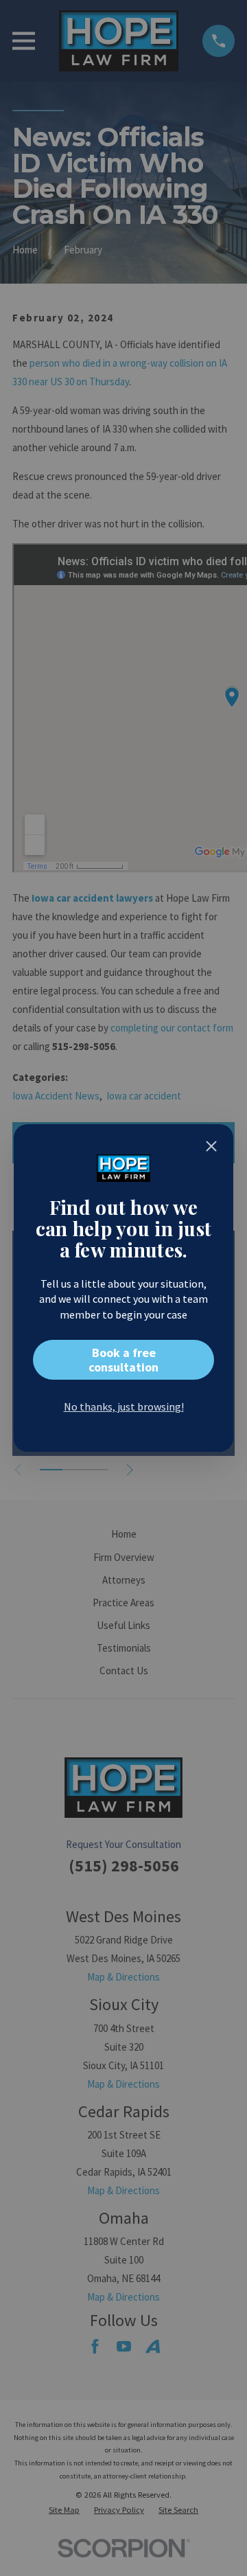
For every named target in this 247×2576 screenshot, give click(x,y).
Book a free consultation (123, 1360)
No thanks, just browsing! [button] (124, 1406)
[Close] (211, 1146)
